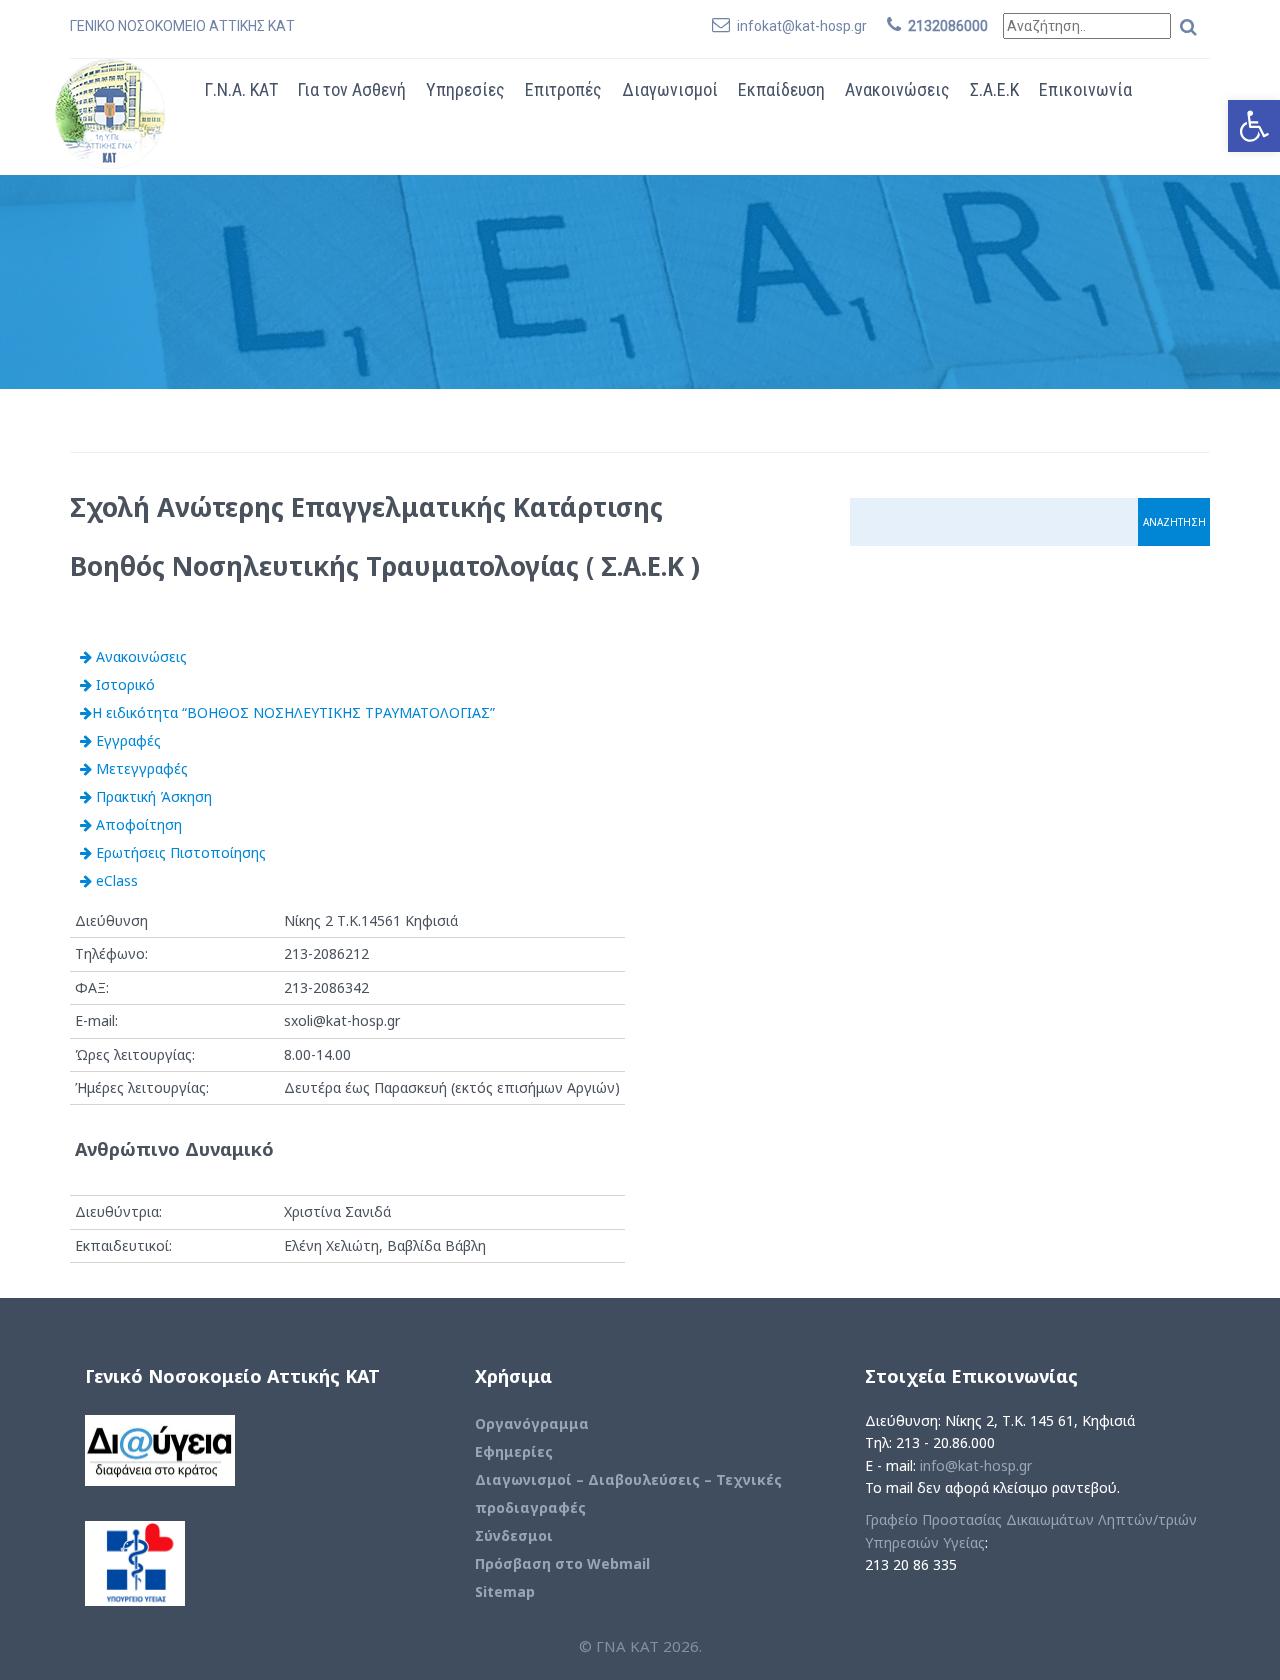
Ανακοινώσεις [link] (897, 89)
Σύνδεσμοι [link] (514, 1535)
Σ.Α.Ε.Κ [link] (994, 89)
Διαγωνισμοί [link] (670, 89)
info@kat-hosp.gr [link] (976, 1465)
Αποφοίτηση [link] (137, 824)
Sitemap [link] (505, 1591)
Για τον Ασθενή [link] (352, 89)
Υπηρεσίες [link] (465, 89)
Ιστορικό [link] (123, 684)
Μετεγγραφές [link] (140, 768)
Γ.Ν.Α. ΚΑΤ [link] (241, 89)
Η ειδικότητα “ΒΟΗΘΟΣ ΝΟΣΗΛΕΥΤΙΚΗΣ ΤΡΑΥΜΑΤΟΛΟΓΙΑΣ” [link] (293, 712)
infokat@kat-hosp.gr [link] (802, 26)
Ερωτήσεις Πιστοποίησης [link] (179, 852)
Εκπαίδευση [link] (781, 89)
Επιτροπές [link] (563, 89)
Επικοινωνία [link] (1085, 89)
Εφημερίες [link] (514, 1451)
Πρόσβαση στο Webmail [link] (562, 1563)
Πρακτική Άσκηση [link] (152, 796)
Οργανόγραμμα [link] (532, 1423)
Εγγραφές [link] (126, 740)
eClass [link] (115, 880)
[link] (1254, 126)
